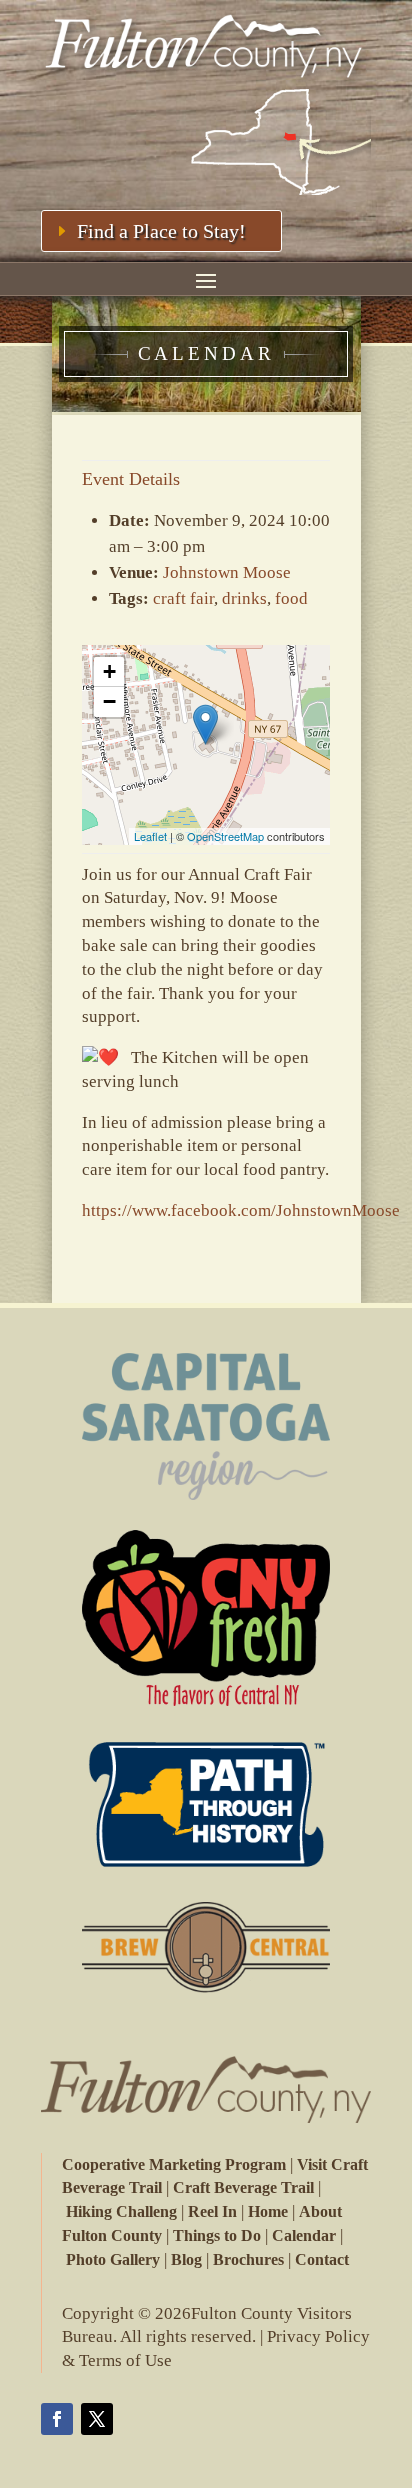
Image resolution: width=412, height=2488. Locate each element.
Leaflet (150, 836)
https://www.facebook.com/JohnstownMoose (241, 1210)
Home (268, 2211)
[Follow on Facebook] (57, 2419)
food (291, 598)
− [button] (109, 701)
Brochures (248, 2259)
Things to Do (217, 2235)
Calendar (304, 2235)
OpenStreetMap (225, 836)
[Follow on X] (97, 2419)
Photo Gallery (113, 2259)
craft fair (183, 598)
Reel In (212, 2211)
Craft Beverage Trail (243, 2187)
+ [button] (109, 671)
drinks (244, 598)
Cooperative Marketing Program (174, 2164)
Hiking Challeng (121, 2211)
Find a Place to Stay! (161, 231)
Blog (186, 2259)
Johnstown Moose (227, 572)
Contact (322, 2259)
